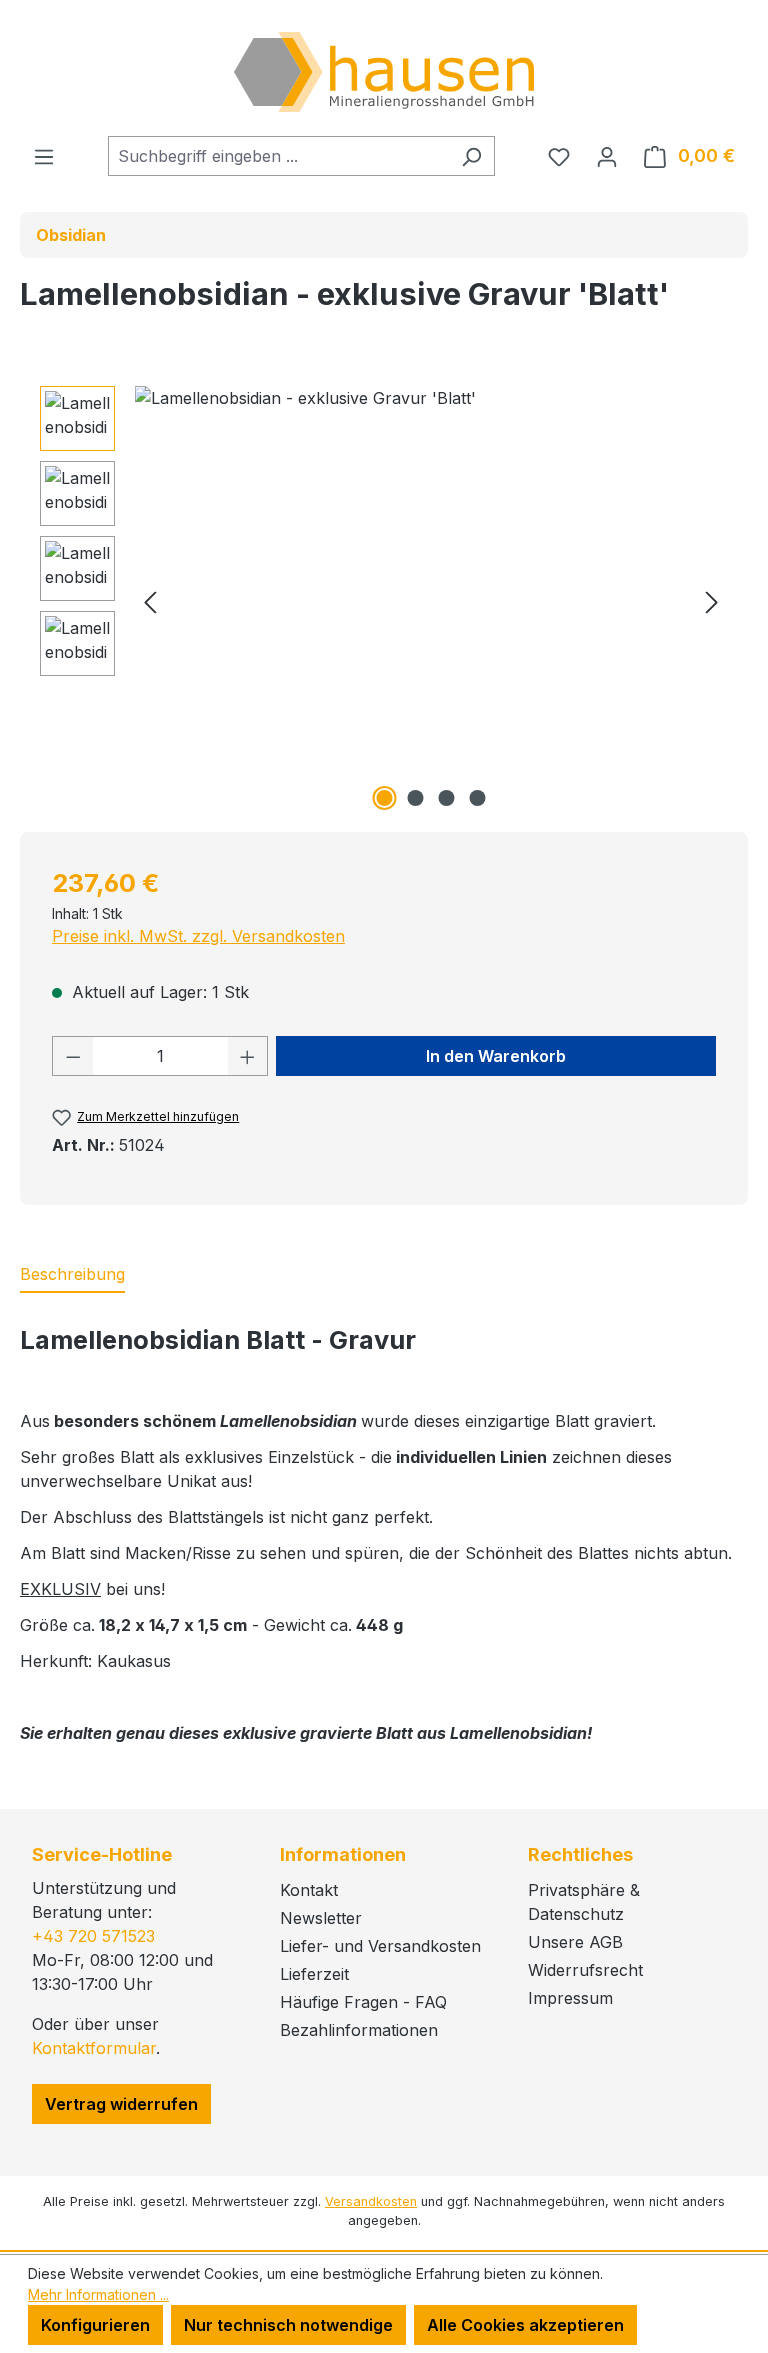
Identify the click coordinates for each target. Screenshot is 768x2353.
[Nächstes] (712, 601)
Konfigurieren (95, 2325)
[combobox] (278, 156)
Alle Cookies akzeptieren (525, 2325)
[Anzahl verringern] (73, 1056)
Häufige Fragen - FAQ (363, 2002)
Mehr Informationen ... (98, 2294)
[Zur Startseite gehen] (384, 72)
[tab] (72, 1275)
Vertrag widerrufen (121, 2104)
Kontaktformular (94, 2048)
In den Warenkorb (496, 1056)
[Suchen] (471, 156)
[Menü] (44, 156)
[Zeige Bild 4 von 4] (478, 798)
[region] (384, 601)
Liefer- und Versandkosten (380, 1946)
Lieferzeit (314, 1974)
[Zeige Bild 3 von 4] (447, 798)
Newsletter (321, 1918)
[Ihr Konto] (607, 156)
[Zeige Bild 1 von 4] (385, 798)
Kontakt (309, 1890)
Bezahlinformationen (359, 2030)
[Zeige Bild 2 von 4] (416, 798)
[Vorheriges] (150, 601)
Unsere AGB (575, 1942)
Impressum (570, 1998)
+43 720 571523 (93, 1936)
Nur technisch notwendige (288, 2325)
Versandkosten (371, 2201)
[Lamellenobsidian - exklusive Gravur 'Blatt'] (431, 601)
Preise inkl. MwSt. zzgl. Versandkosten (198, 936)
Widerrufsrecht (585, 1970)
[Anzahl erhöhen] (248, 1056)
